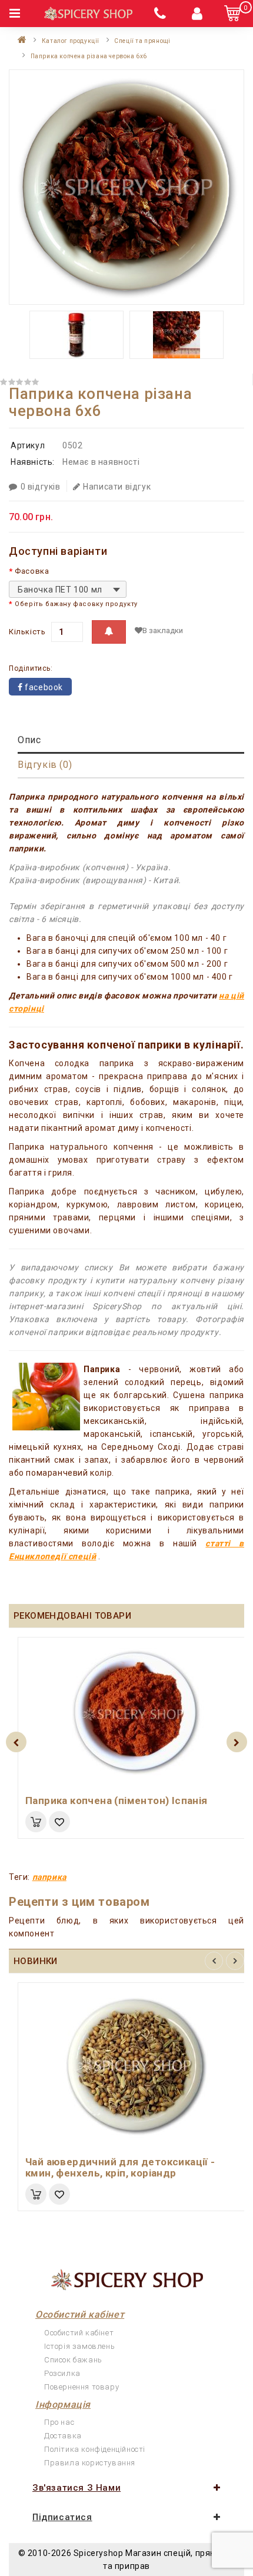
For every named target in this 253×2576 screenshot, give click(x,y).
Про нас (59, 2422)
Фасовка (32, 571)
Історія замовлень (79, 2346)
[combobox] (68, 589)
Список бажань (73, 2360)
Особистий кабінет (79, 2333)
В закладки (163, 630)
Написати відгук (117, 487)
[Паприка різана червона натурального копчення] (177, 335)
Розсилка (62, 2373)
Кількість (27, 632)
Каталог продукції (71, 41)
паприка (49, 1877)
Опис (29, 740)
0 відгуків (41, 487)
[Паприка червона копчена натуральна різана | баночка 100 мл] (76, 335)
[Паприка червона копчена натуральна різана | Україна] (126, 187)
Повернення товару (81, 2387)
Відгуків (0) (45, 765)
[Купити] (36, 1822)
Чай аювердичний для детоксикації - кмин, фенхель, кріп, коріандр (120, 2167)
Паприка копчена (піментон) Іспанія (116, 1800)
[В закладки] (59, 1822)
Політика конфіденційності (95, 2449)
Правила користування (90, 2463)
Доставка (63, 2436)
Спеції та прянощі (142, 41)
